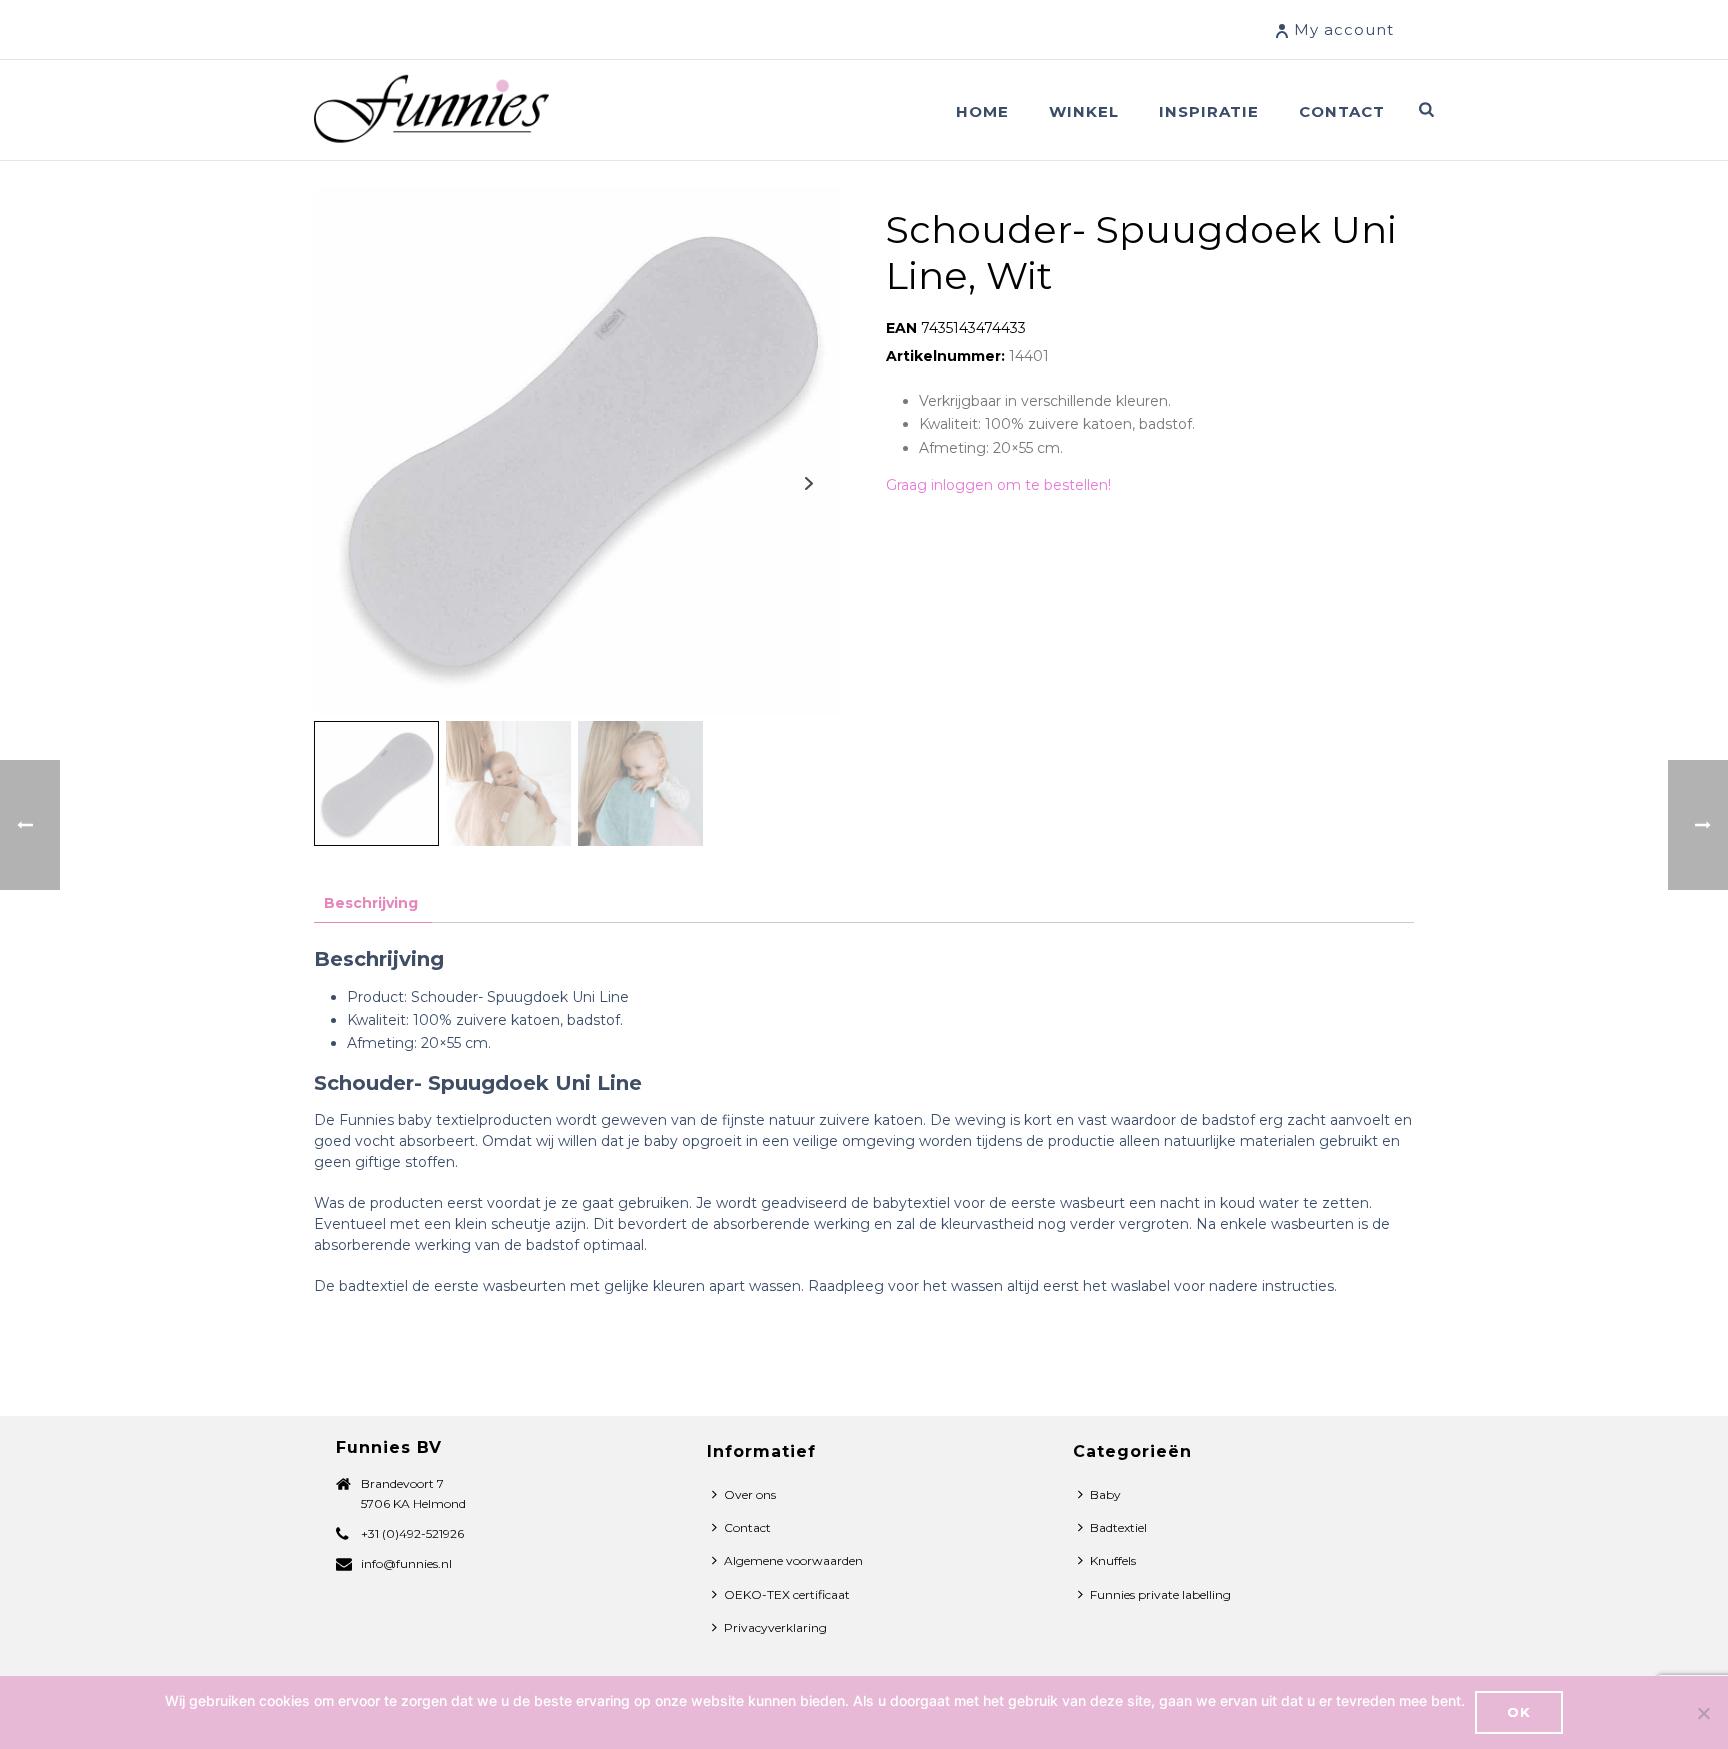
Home (982, 111)
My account (1344, 29)
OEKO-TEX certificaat (787, 1594)
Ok (1519, 1712)
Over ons (750, 1494)
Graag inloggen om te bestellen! (998, 485)
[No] (1703, 1713)
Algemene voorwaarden (793, 1560)
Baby (1105, 1494)
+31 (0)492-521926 (412, 1533)
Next (808, 483)
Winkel (1084, 111)
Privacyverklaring (775, 1627)
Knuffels (1113, 1560)
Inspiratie (1209, 111)
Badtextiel (1118, 1527)
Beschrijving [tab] (371, 903)
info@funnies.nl (406, 1563)
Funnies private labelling (1160, 1594)
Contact (1342, 111)
